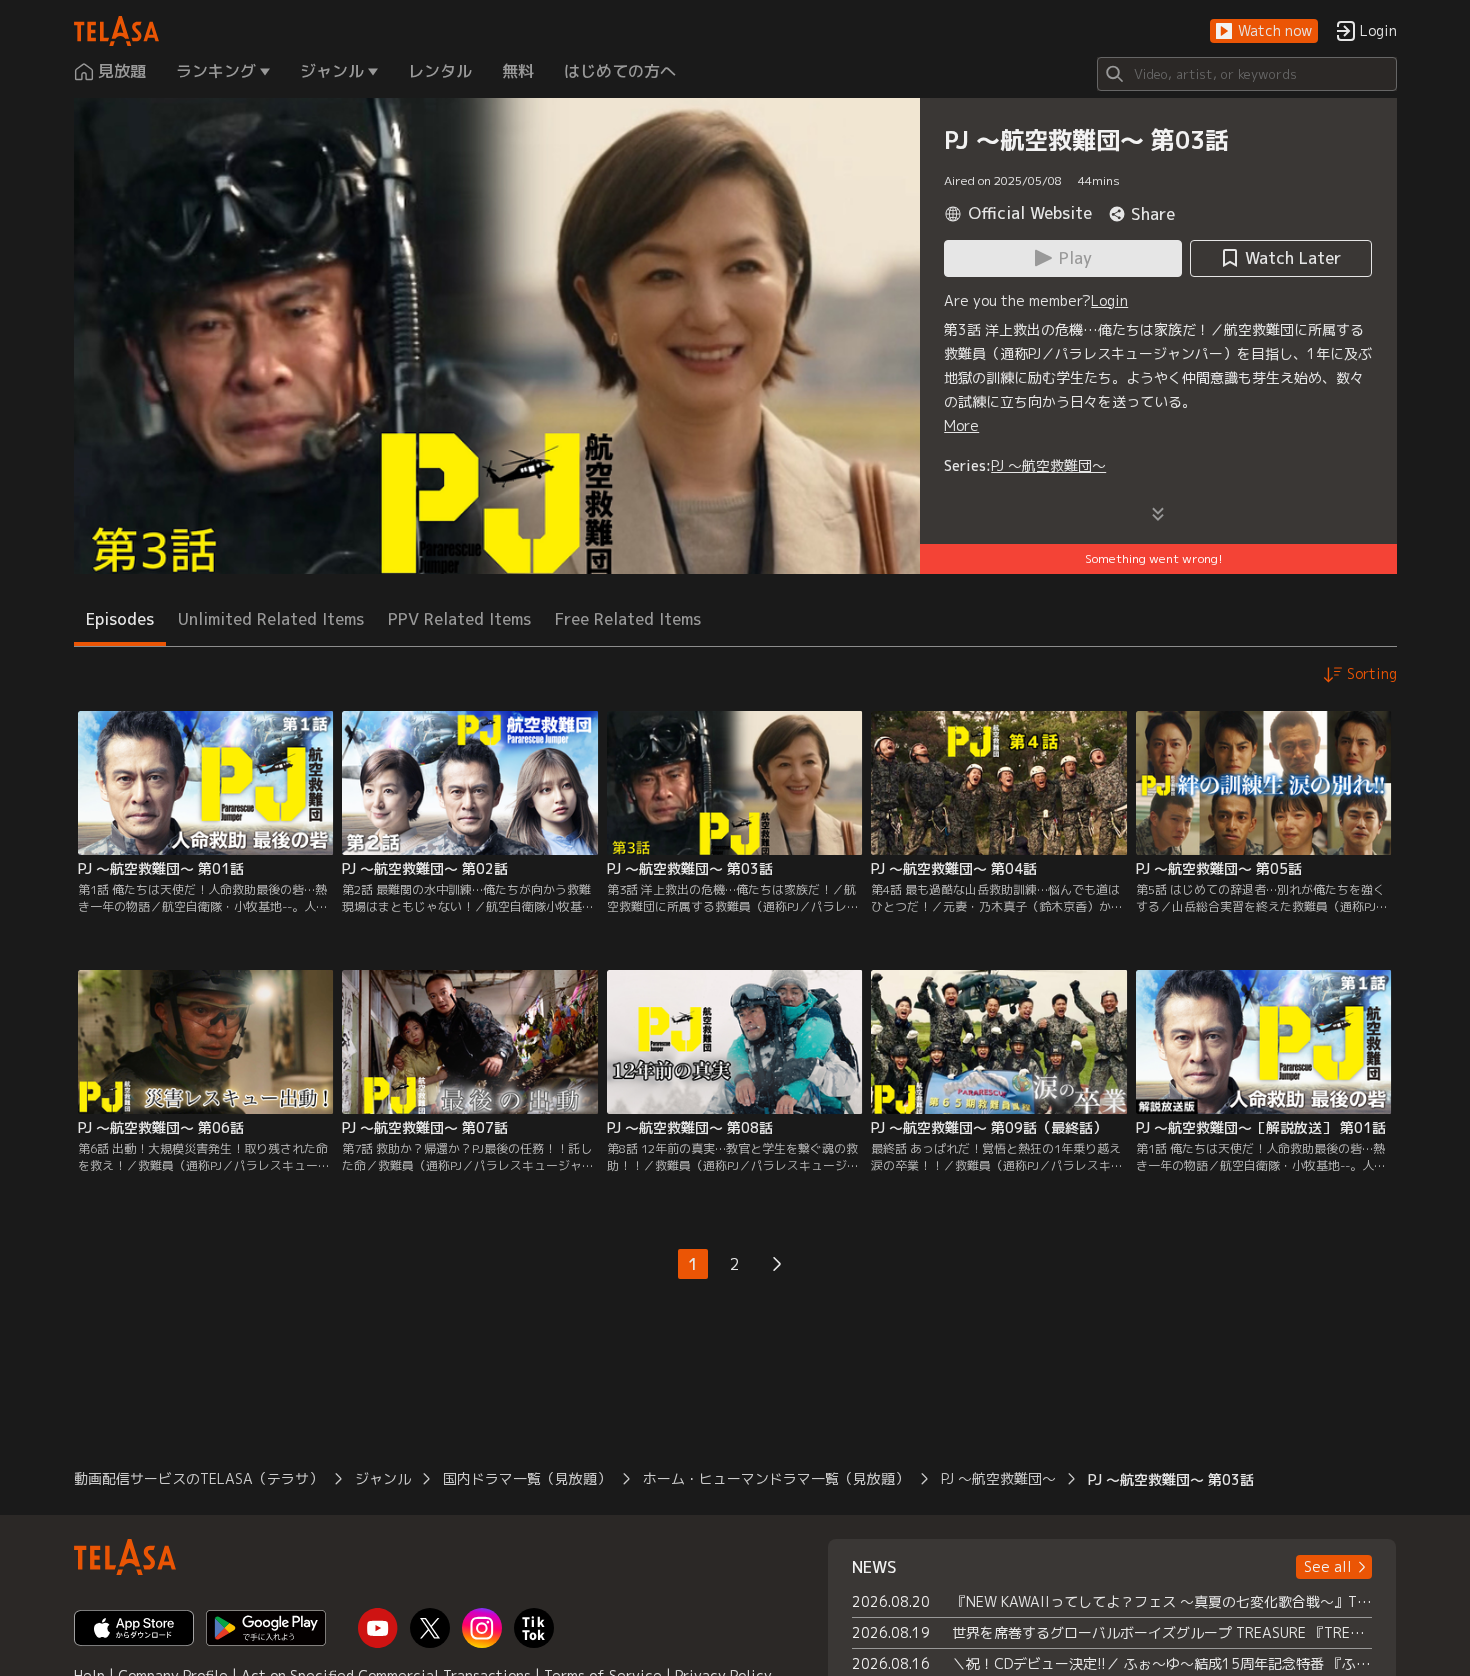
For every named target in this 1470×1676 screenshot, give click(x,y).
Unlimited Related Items (271, 619)
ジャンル (383, 1478)
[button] (1264, 31)
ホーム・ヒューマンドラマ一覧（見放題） (776, 1478)
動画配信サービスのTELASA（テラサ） (198, 1478)
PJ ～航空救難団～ (1048, 465)
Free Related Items (628, 619)
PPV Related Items (459, 619)
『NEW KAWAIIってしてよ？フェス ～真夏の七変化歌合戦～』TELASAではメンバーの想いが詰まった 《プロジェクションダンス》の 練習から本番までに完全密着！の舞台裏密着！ (1162, 1601)
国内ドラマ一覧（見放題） (527, 1478)
